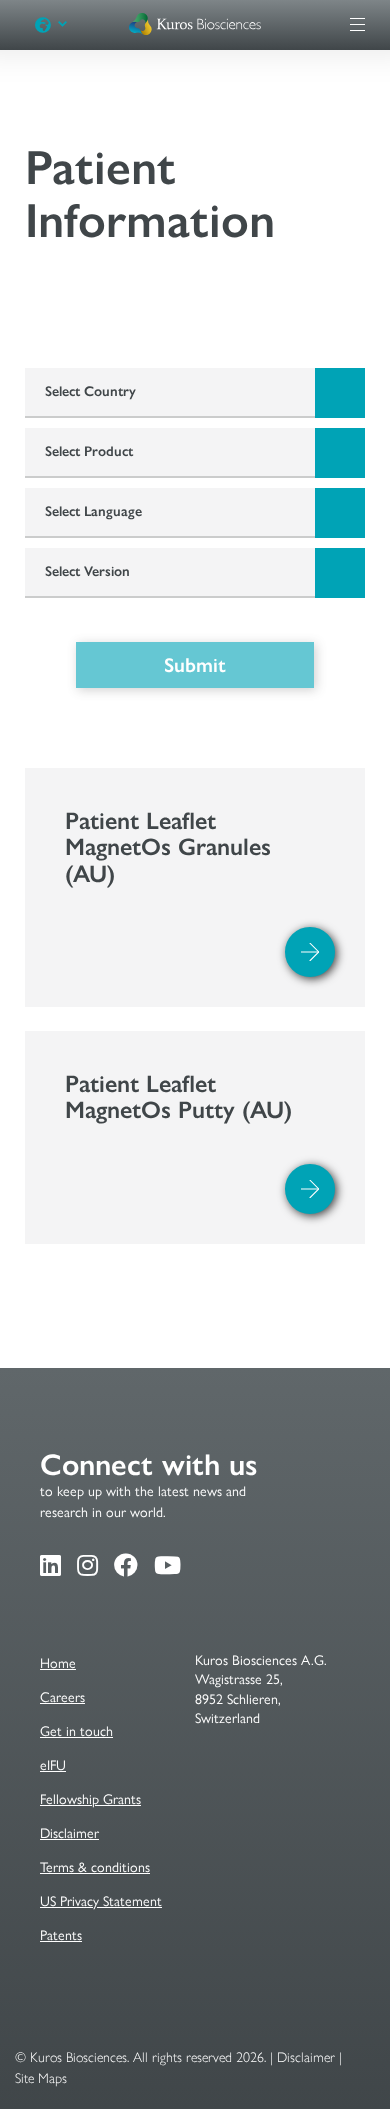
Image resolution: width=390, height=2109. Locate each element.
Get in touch (76, 1731)
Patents (61, 1935)
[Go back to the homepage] (195, 27)
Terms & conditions (95, 1867)
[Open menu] (357, 24)
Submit (195, 665)
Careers (62, 1697)
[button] (61, 25)
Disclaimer (69, 1833)
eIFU (53, 1765)
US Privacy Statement (101, 1901)
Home (58, 1663)
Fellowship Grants (90, 1799)
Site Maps (41, 2078)
